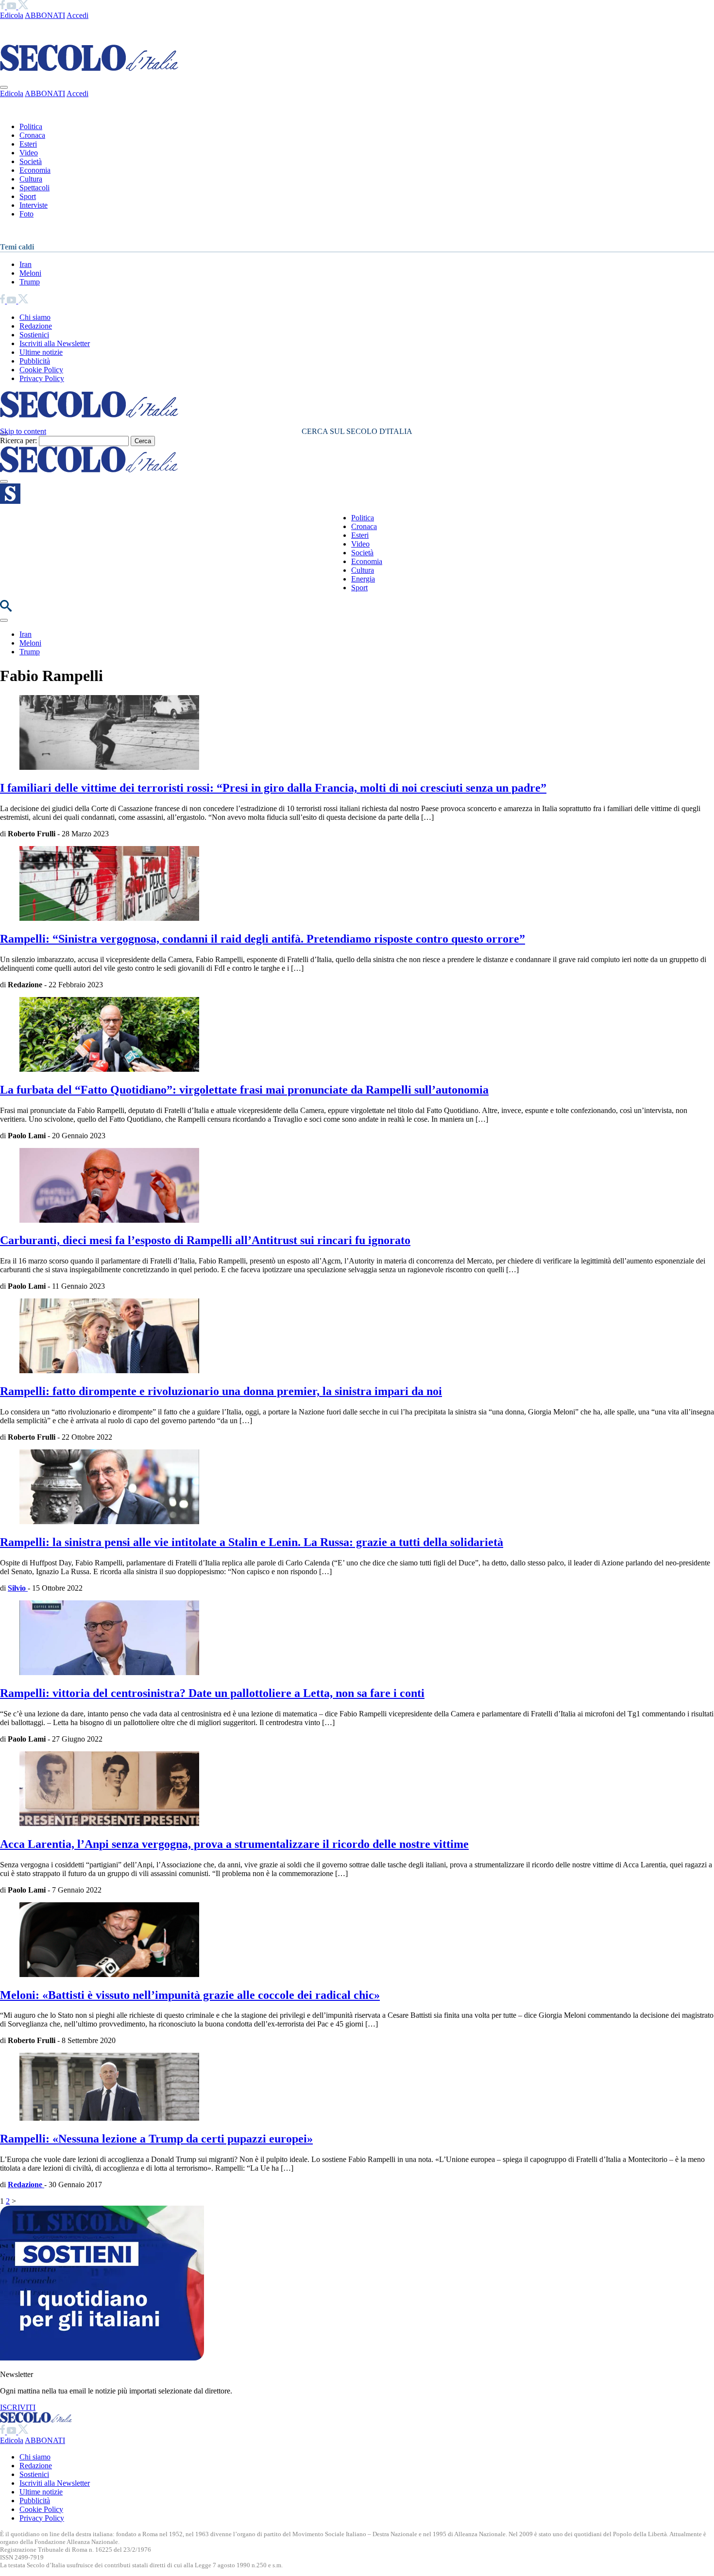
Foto (26, 214)
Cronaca (32, 135)
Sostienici (34, 335)
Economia (35, 170)
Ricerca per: (18, 440)
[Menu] (4, 482)
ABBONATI (45, 15)
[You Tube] (12, 7)
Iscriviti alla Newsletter (55, 343)
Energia (363, 579)
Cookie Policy (41, 370)
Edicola (12, 15)
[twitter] (23, 7)
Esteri (28, 144)
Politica (31, 126)
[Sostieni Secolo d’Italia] (102, 2358)
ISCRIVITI (18, 2407)
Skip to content (23, 431)
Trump (30, 282)
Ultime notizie (41, 352)
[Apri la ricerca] (6, 609)
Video (29, 153)
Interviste (34, 205)
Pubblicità (35, 361)
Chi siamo (35, 317)
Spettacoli (34, 188)
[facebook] (3, 7)
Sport (28, 196)
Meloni (30, 273)
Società (31, 161)
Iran (25, 264)
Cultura (31, 179)
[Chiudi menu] (4, 87)
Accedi (77, 15)
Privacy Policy (42, 378)
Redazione (36, 326)
